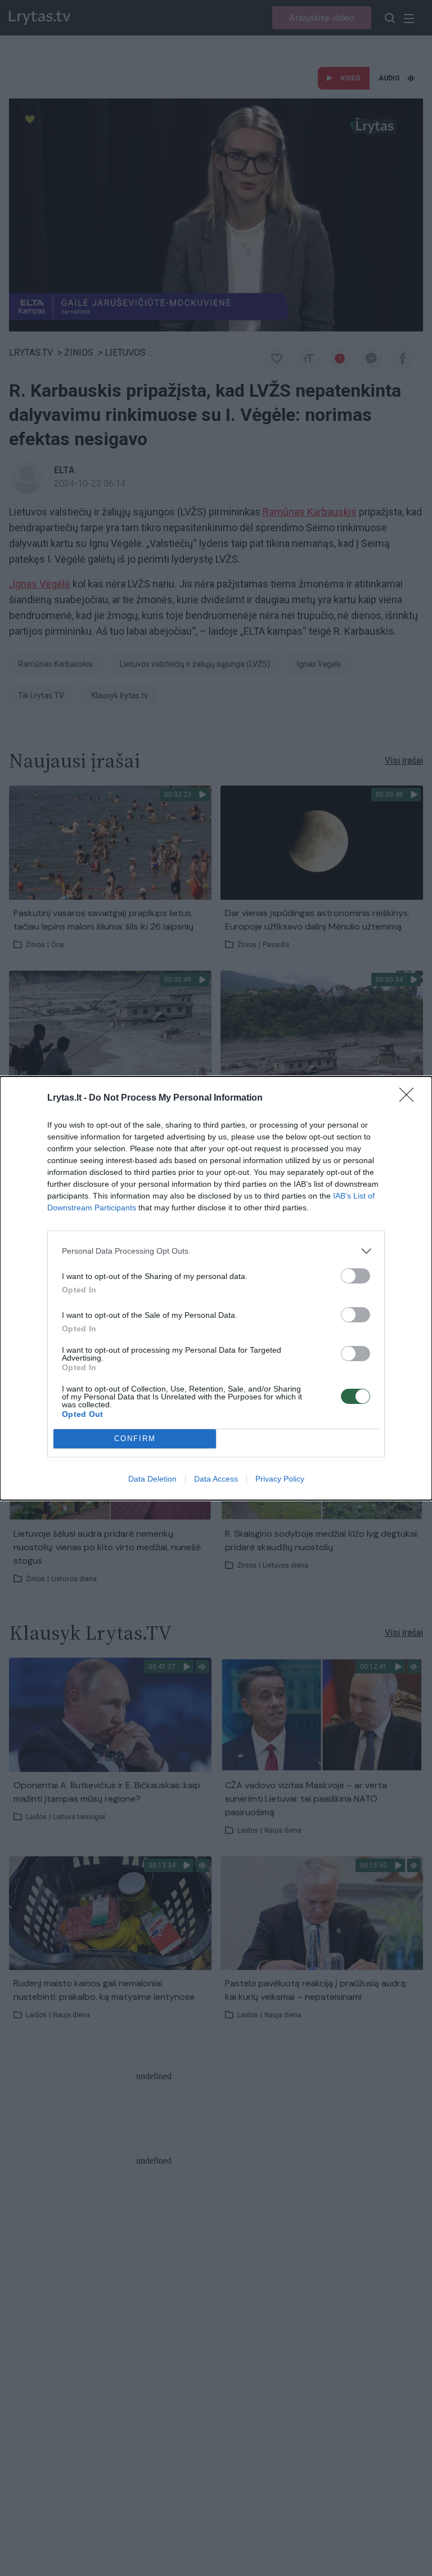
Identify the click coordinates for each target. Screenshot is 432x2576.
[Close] (410, 1098)
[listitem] (216, 1251)
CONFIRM (135, 1439)
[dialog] (216, 1288)
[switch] (355, 1276)
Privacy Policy (280, 1479)
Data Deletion (152, 1479)
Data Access (216, 1479)
